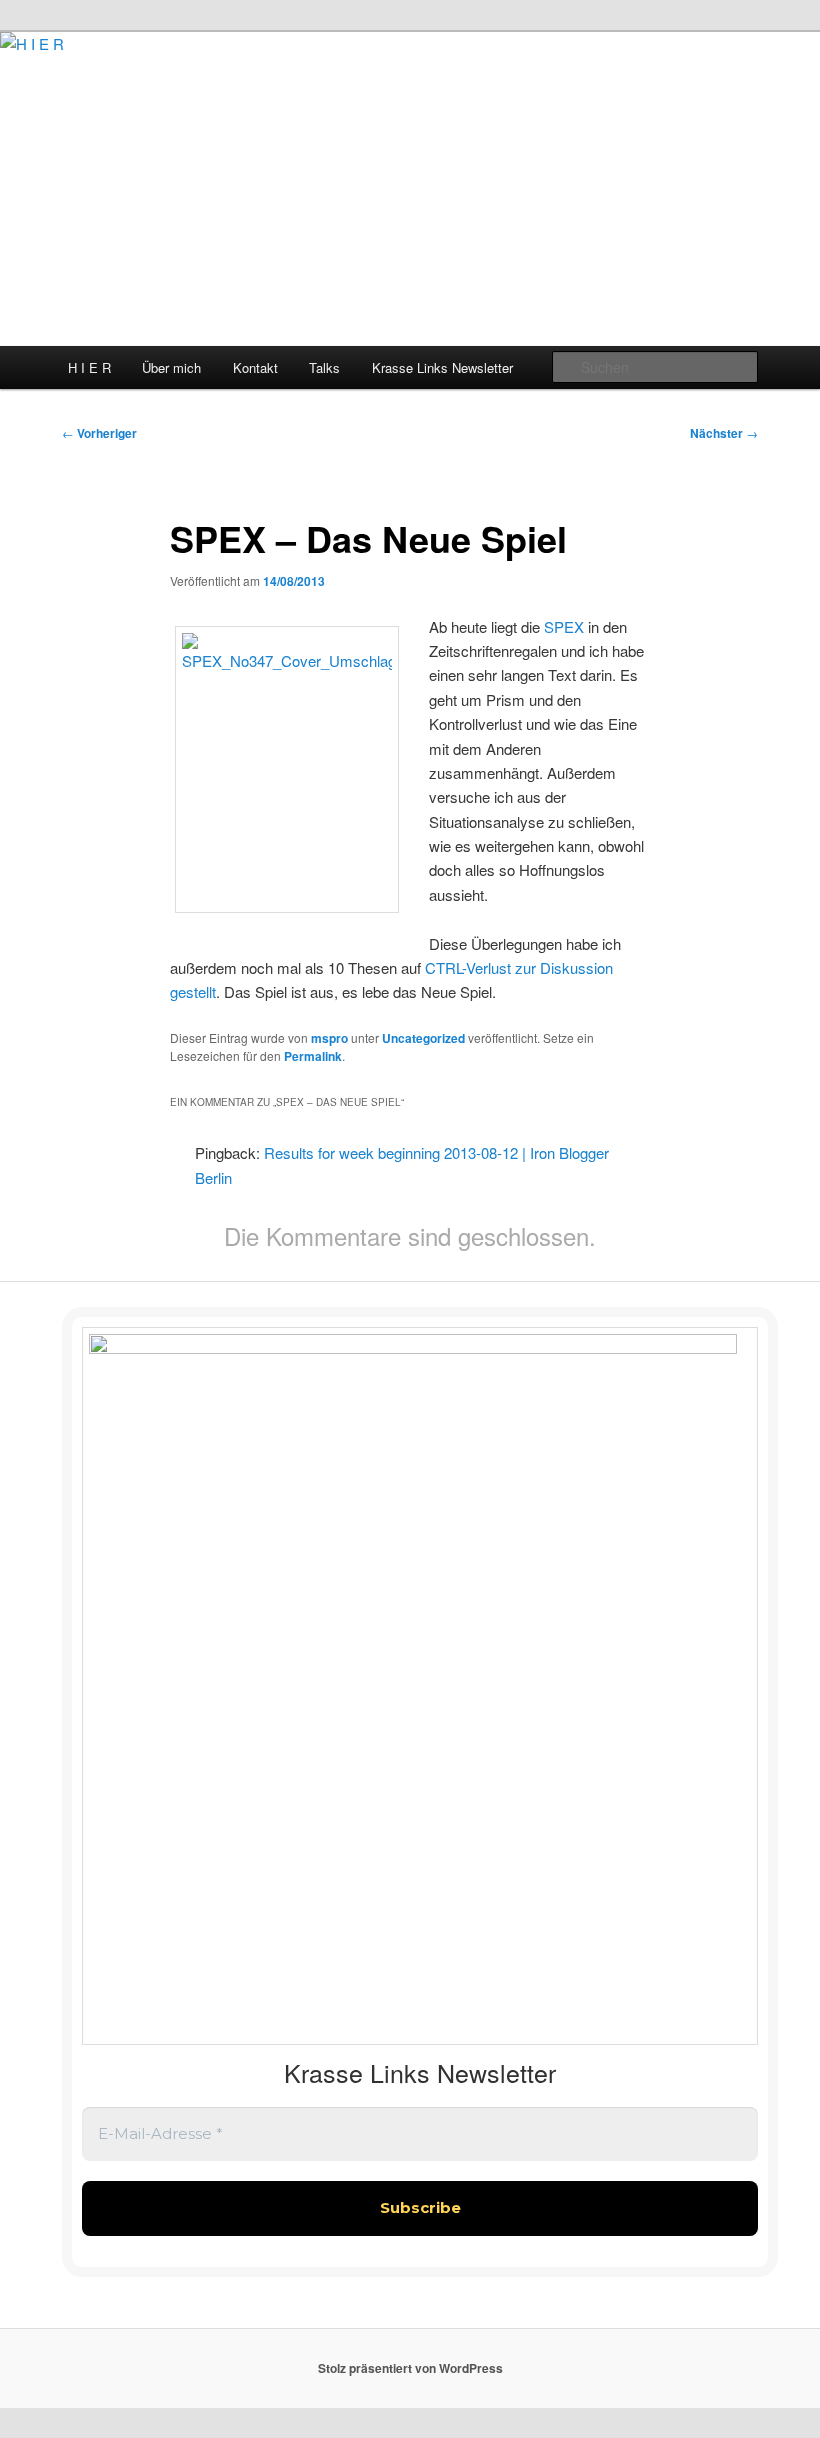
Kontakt (255, 367)
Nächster (724, 433)
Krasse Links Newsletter (442, 367)
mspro (329, 1038)
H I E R (89, 367)
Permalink (313, 1056)
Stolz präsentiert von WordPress (410, 2368)
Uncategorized (423, 1038)
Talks (324, 367)
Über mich (171, 367)
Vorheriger (99, 433)
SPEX (564, 626)
